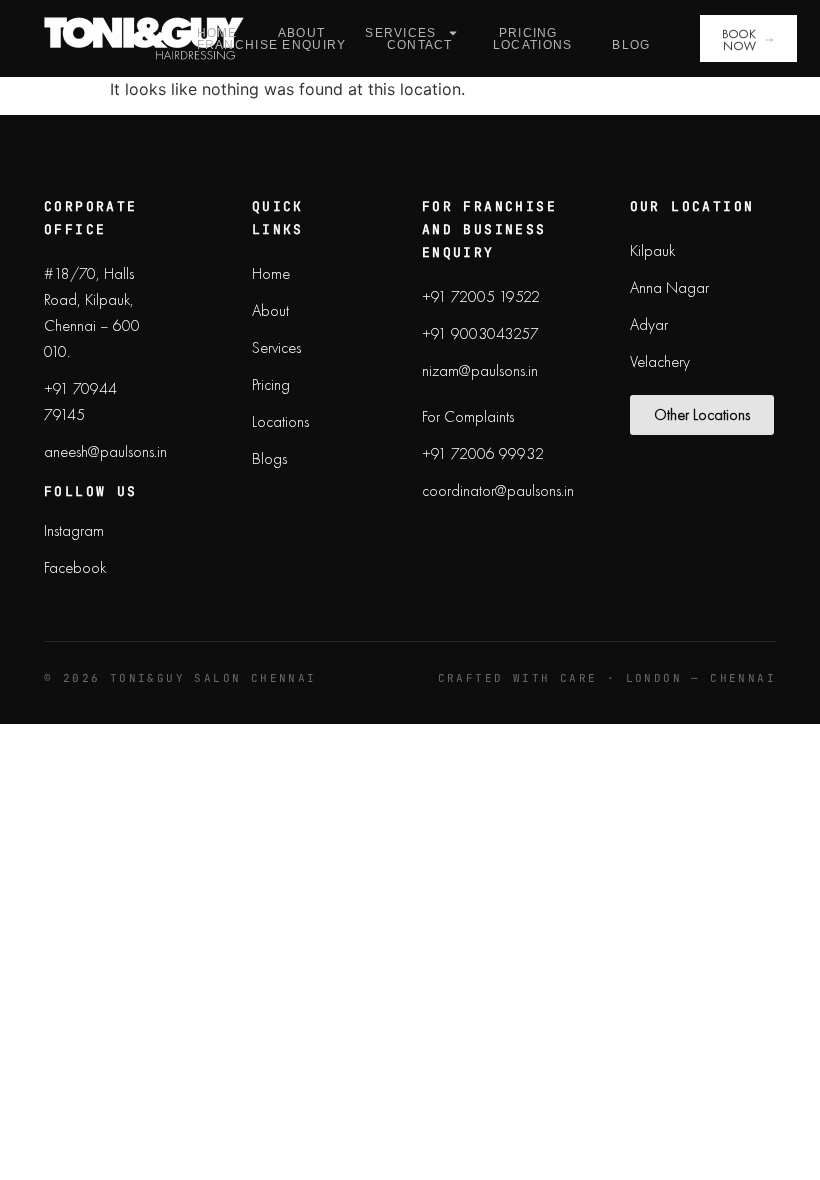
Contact (420, 45)
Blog (631, 45)
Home (217, 33)
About (302, 33)
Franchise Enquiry (272, 45)
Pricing (528, 33)
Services (400, 33)
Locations (533, 45)
